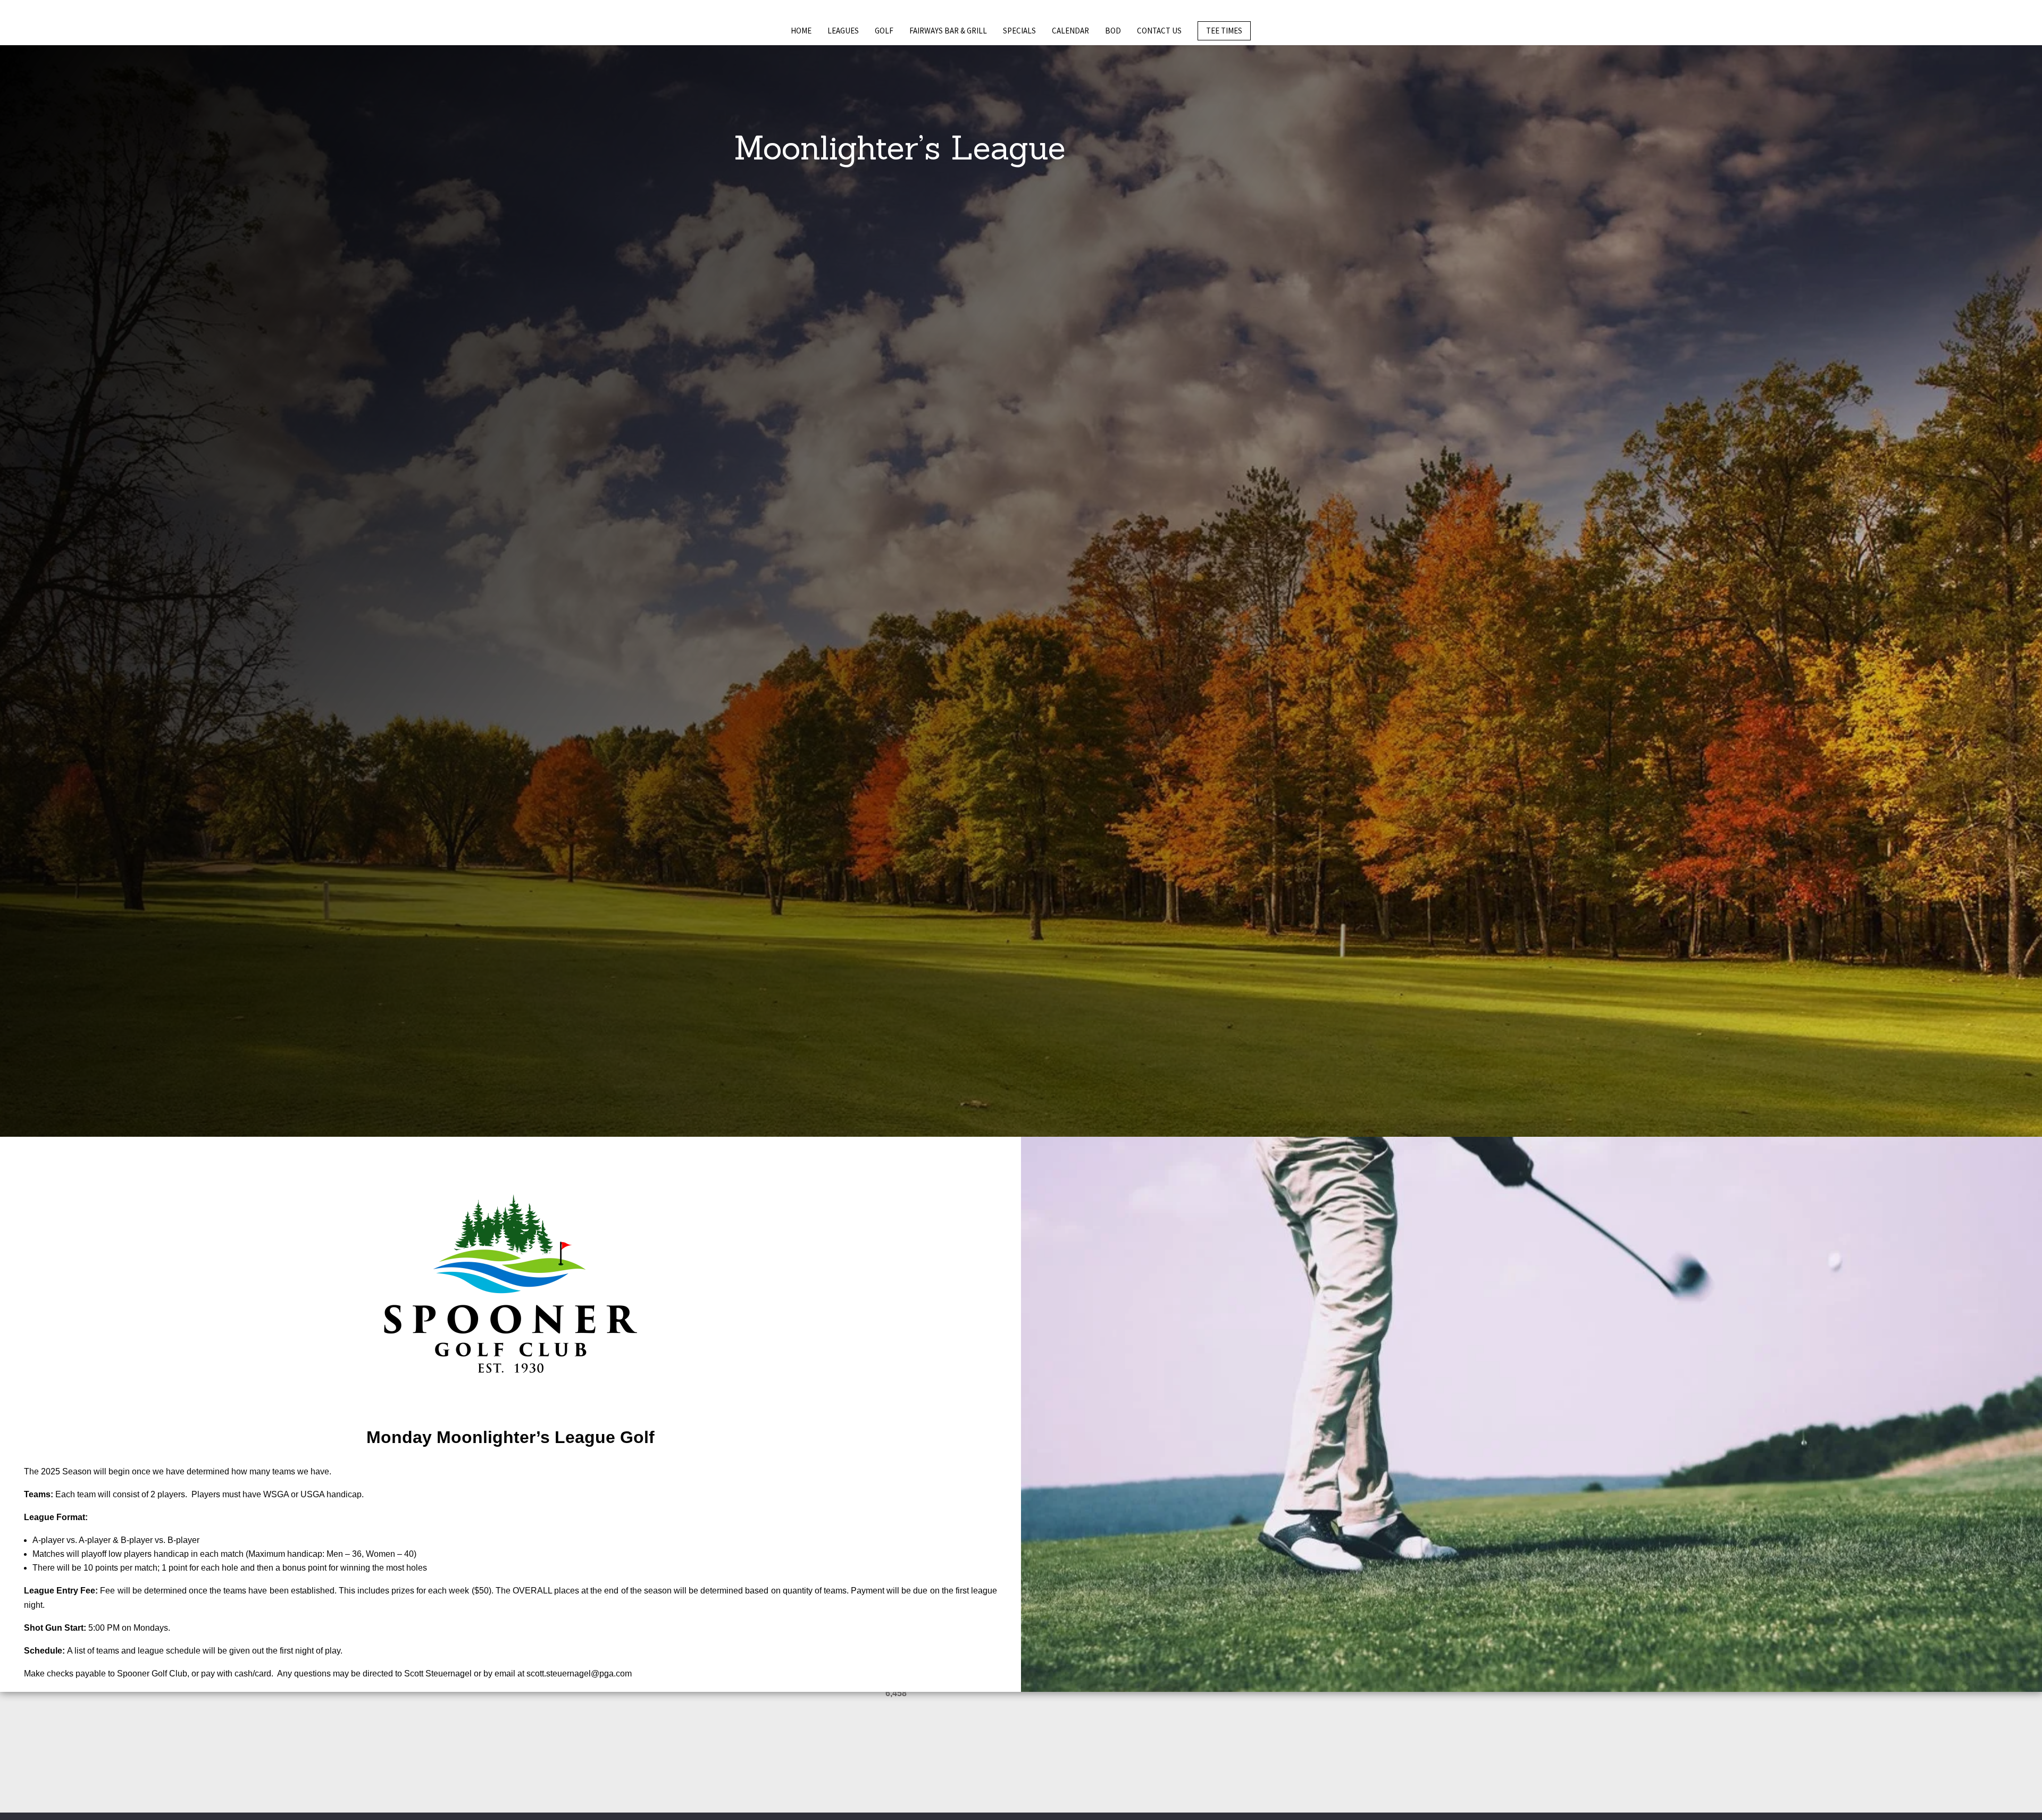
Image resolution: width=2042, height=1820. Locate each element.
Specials (1019, 31)
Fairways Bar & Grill (948, 31)
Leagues (843, 31)
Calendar (1070, 31)
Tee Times (1224, 31)
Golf (884, 31)
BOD (1113, 31)
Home (801, 31)
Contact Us (1159, 31)
